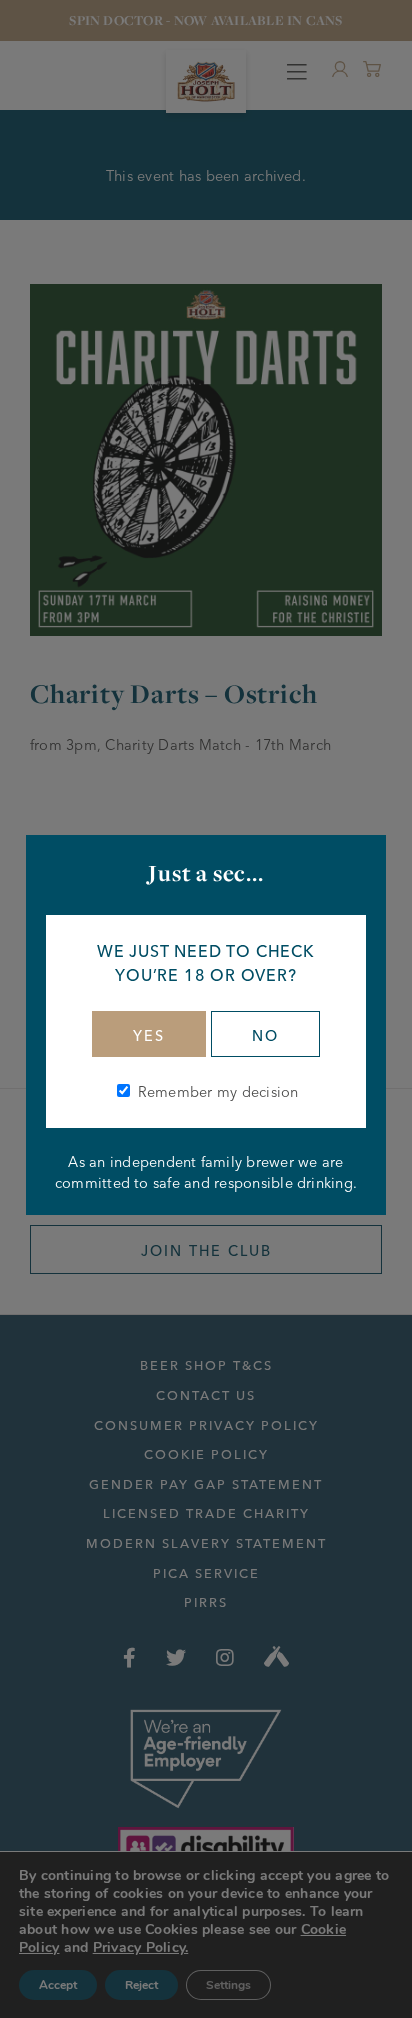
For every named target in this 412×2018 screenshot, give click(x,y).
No (265, 1036)
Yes (149, 1036)
